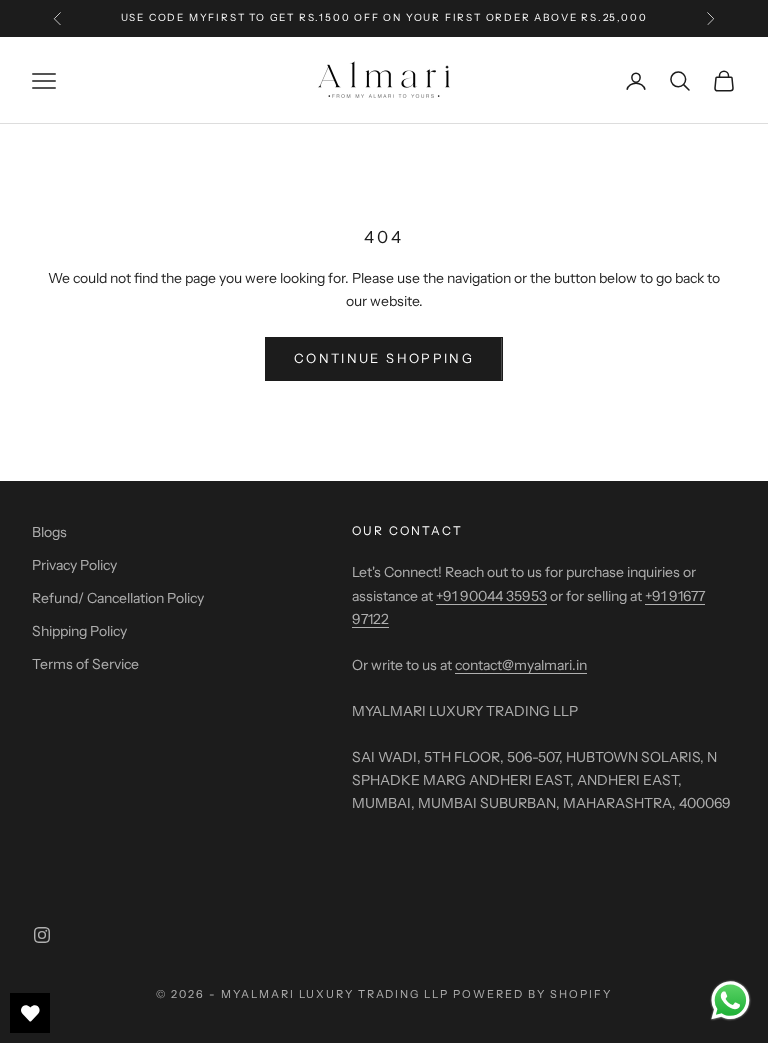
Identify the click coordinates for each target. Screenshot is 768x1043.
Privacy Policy (74, 565)
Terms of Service (85, 664)
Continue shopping (384, 358)
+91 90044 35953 (491, 596)
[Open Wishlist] (30, 1013)
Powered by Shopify (532, 994)
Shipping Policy (79, 631)
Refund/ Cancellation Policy (118, 598)
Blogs (49, 532)
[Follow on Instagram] (42, 935)
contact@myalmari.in (521, 665)
